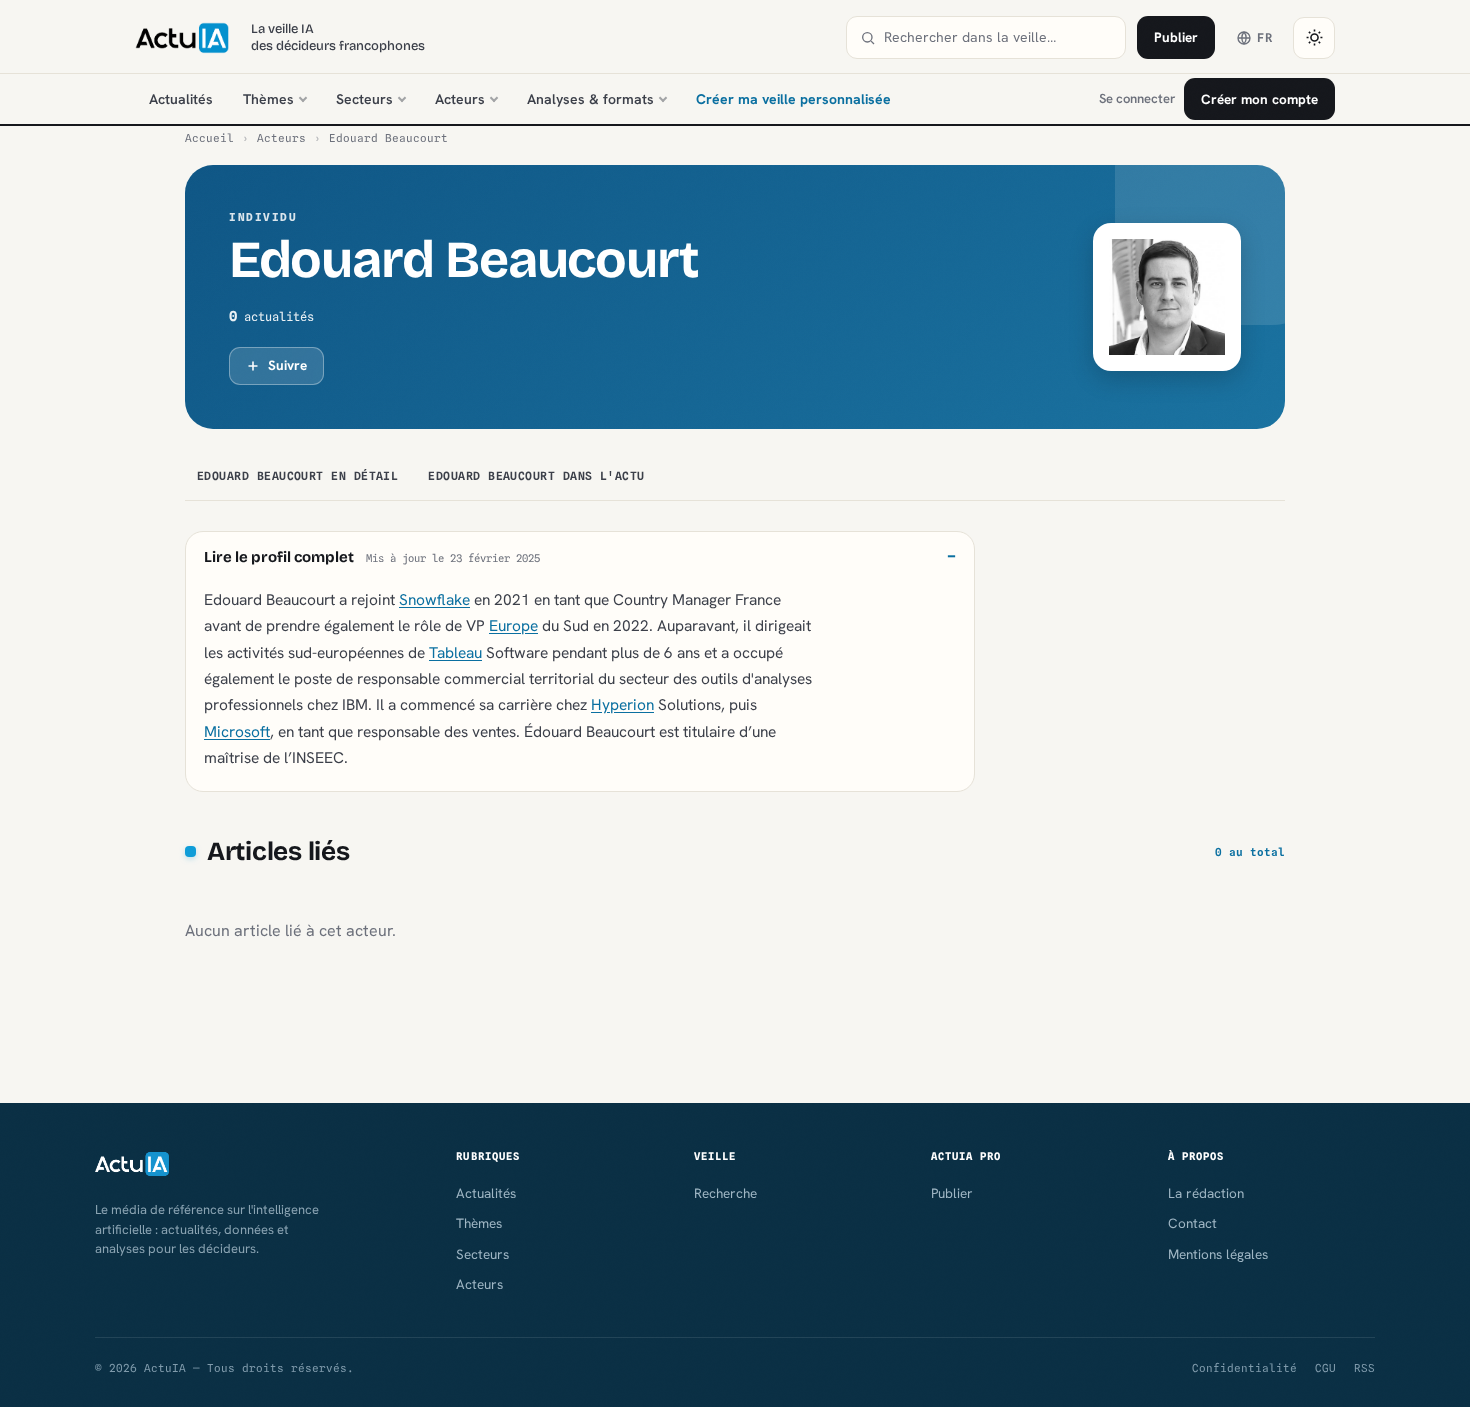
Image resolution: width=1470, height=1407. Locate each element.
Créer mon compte (1259, 99)
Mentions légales (1218, 1254)
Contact (1192, 1223)
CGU (1325, 1368)
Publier (1176, 37)
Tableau (455, 652)
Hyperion (622, 704)
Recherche (725, 1193)
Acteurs (460, 99)
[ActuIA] (182, 38)
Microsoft (237, 731)
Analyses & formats (590, 99)
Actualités (181, 99)
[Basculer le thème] (1314, 38)
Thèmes (268, 99)
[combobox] (998, 37)
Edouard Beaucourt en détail (297, 476)
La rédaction (1206, 1193)
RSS (1364, 1368)
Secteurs (364, 99)
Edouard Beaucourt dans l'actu (536, 476)
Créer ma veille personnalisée (793, 99)
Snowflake (434, 599)
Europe (513, 625)
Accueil (209, 138)
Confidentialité (1244, 1368)
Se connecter (1137, 98)
